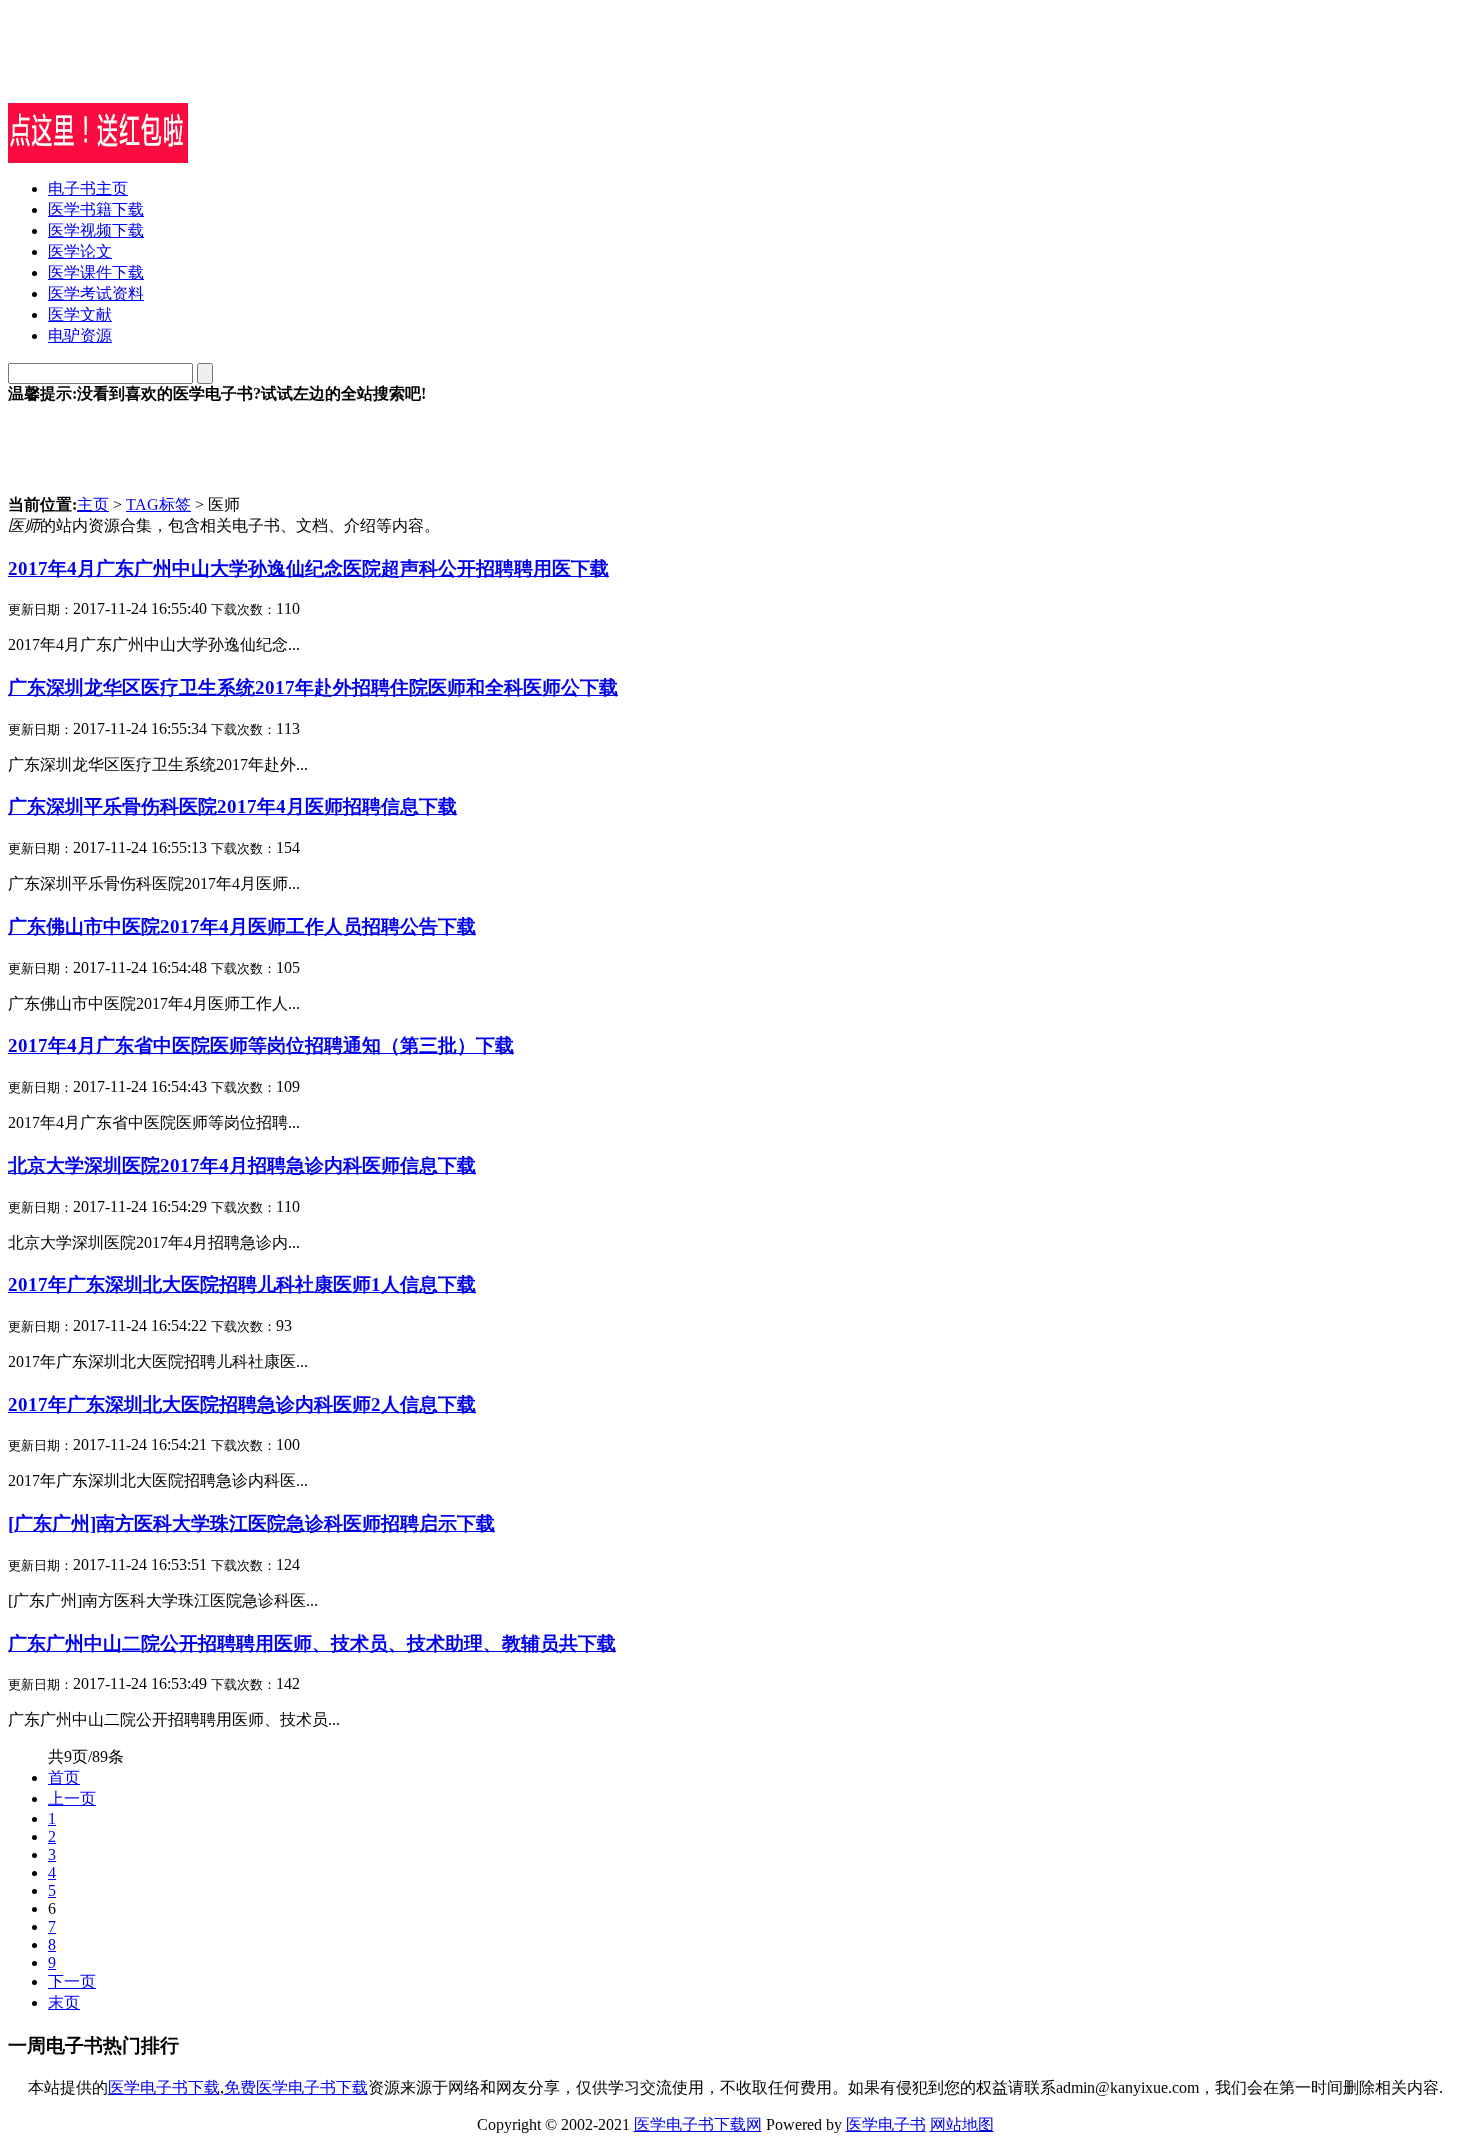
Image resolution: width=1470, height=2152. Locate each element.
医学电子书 (886, 2124)
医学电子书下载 (164, 2087)
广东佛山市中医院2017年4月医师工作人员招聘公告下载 (242, 926)
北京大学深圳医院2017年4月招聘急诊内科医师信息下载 (242, 1165)
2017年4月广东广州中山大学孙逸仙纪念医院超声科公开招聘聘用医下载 (308, 568)
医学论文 (80, 251)
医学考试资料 (96, 293)
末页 (64, 2002)
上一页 (72, 1798)
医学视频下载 (96, 230)
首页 (64, 1777)
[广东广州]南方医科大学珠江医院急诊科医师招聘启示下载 (251, 1523)
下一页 (72, 1981)
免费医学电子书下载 (296, 2087)
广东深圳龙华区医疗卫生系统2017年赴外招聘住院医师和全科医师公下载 (313, 687)
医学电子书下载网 (698, 2124)
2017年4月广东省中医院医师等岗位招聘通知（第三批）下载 (261, 1045)
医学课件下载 (96, 272)
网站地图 (962, 2124)
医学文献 (80, 314)
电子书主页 (88, 188)
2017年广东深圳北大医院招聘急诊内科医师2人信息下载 (242, 1404)
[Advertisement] (242, 73)
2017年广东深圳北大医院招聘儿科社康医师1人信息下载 (242, 1284)
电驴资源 (80, 335)
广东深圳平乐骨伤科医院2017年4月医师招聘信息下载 (232, 806)
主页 (93, 504)
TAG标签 (158, 504)
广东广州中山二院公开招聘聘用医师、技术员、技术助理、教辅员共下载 (312, 1643)
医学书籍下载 (96, 209)
